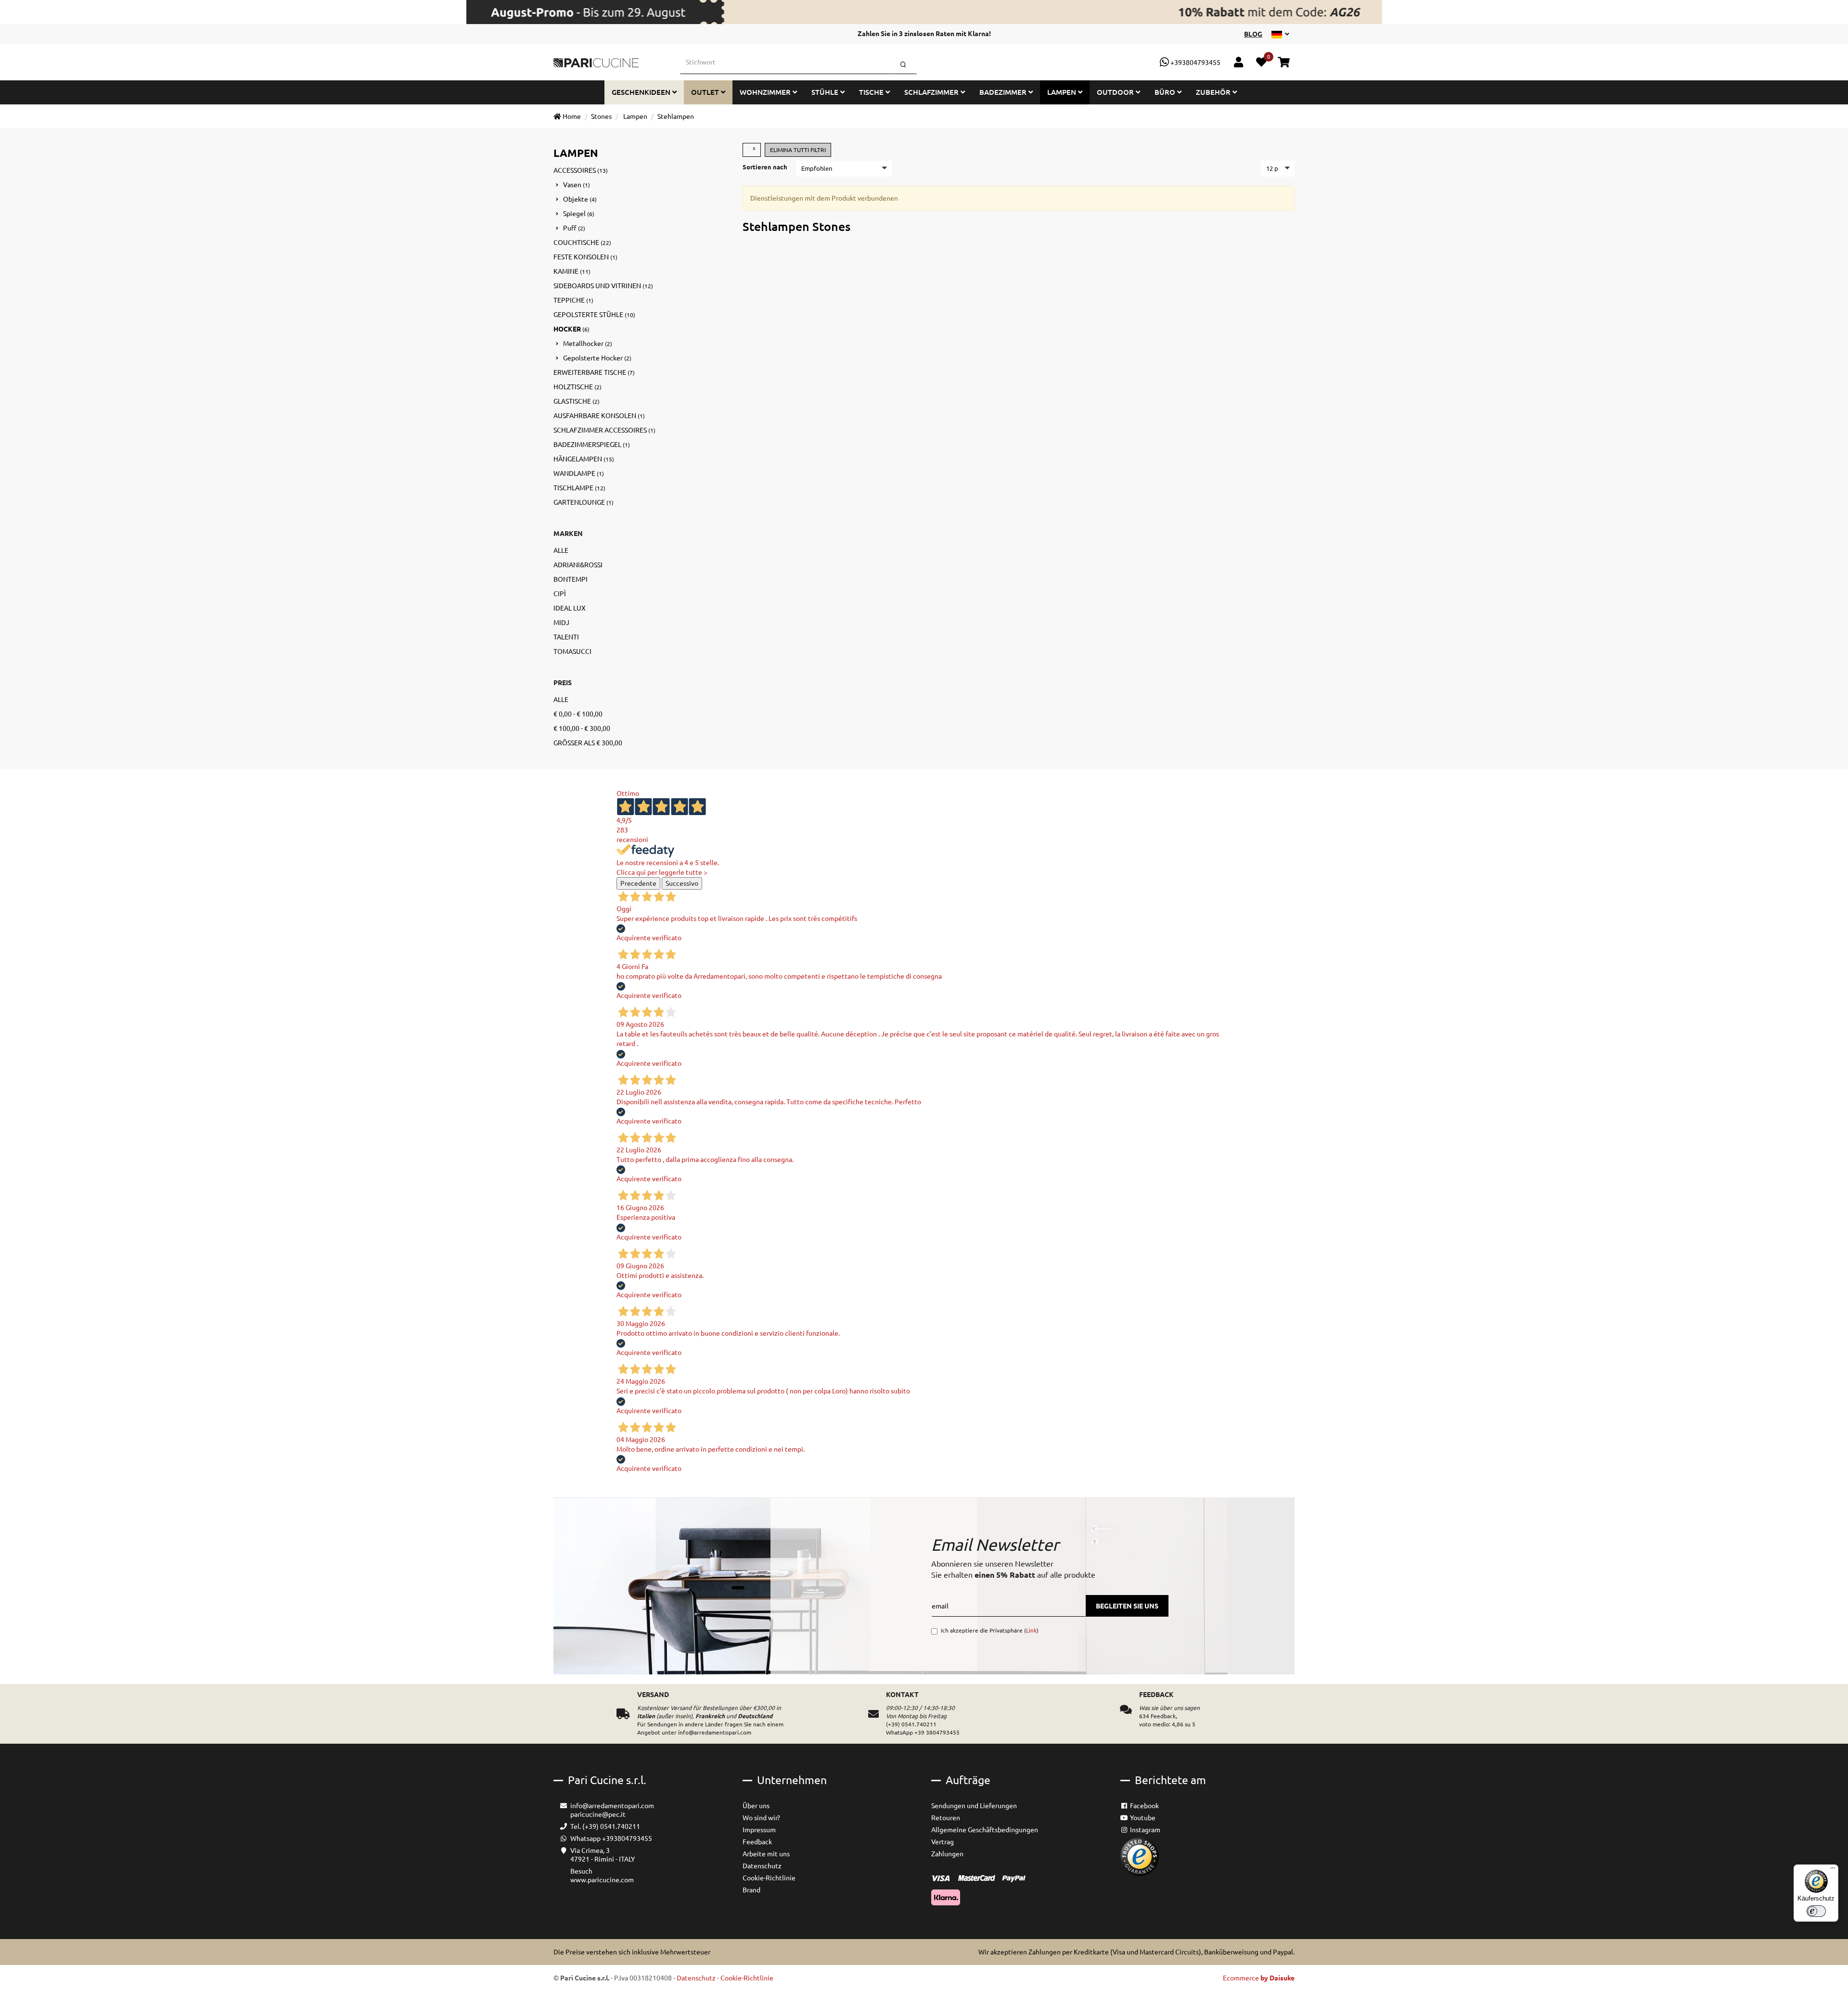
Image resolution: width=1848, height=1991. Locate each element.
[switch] (1816, 1911)
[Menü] (1833, 1870)
